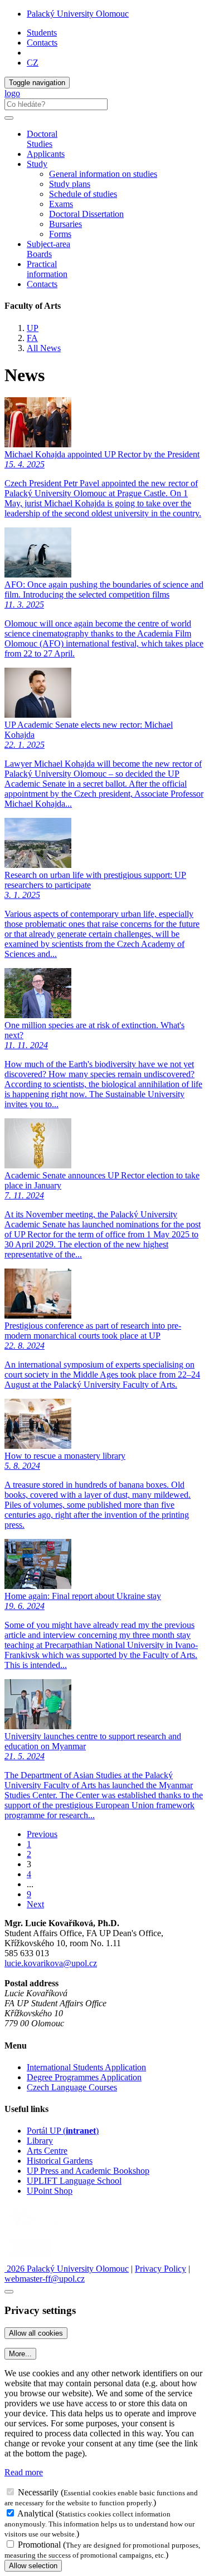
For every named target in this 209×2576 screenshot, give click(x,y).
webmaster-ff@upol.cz (45, 2279)
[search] (9, 118)
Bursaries (65, 224)
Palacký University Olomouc (78, 14)
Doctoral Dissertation (86, 214)
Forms (60, 234)
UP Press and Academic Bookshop (88, 2171)
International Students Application (86, 2067)
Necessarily (38, 2492)
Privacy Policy (161, 2269)
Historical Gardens (60, 2161)
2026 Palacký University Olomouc (67, 2269)
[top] (9, 2292)
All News (44, 348)
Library (40, 2141)
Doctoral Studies (42, 139)
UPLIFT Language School (74, 2181)
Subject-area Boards (48, 249)
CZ (33, 63)
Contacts (42, 43)
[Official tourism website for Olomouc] (30, 2259)
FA (32, 338)
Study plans (70, 184)
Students (42, 33)
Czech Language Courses (72, 2087)
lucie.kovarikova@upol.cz (51, 1963)
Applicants (46, 154)
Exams (61, 204)
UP (33, 328)
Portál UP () (63, 2131)
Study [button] (37, 164)
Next (35, 1904)
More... (20, 2354)
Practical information (47, 269)
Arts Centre (47, 2151)
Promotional (39, 2545)
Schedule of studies (83, 194)
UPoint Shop (50, 2191)
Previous (42, 1834)
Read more (24, 2472)
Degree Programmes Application (84, 2077)
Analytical (35, 2513)
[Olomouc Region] (43, 2229)
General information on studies (103, 174)
